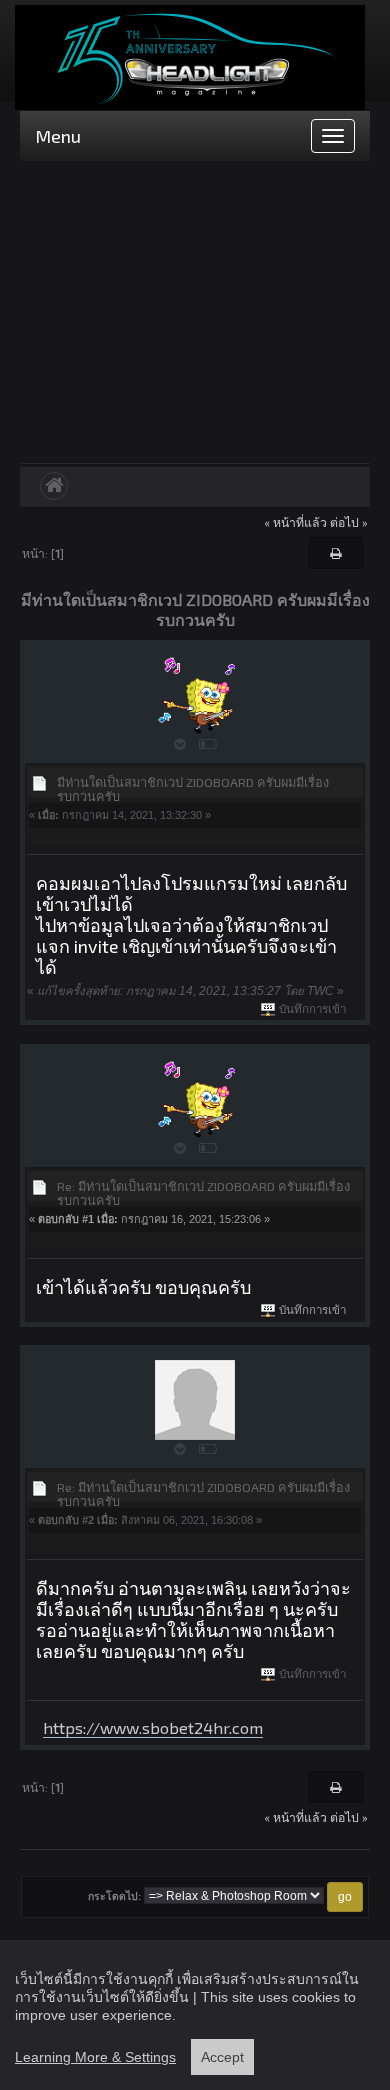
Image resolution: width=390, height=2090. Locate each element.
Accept (222, 2057)
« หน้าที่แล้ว (295, 522)
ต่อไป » (349, 522)
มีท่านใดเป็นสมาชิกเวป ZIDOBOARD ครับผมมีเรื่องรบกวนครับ (193, 789)
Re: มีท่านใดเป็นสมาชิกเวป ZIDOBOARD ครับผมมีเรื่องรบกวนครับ (203, 1193)
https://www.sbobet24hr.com (153, 1727)
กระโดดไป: (114, 1896)
